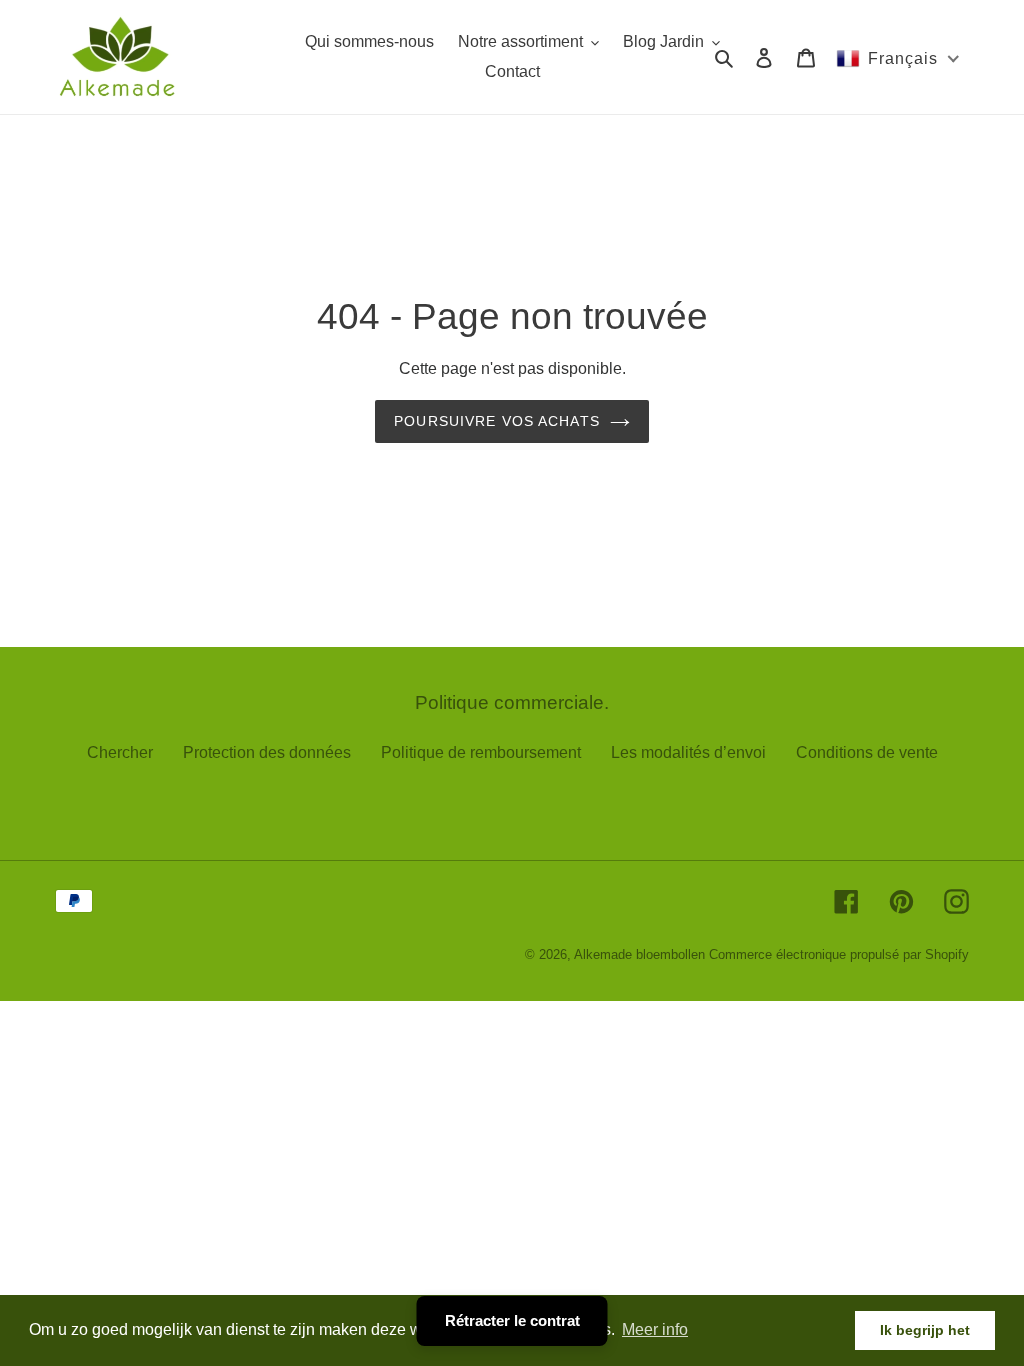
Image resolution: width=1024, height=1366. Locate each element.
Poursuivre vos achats (497, 421)
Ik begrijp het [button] (925, 1330)
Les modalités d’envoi (688, 752)
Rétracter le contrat (512, 1320)
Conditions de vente (867, 752)
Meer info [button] (655, 1329)
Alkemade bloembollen (639, 954)
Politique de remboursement (481, 752)
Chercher (120, 752)
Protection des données (267, 752)
